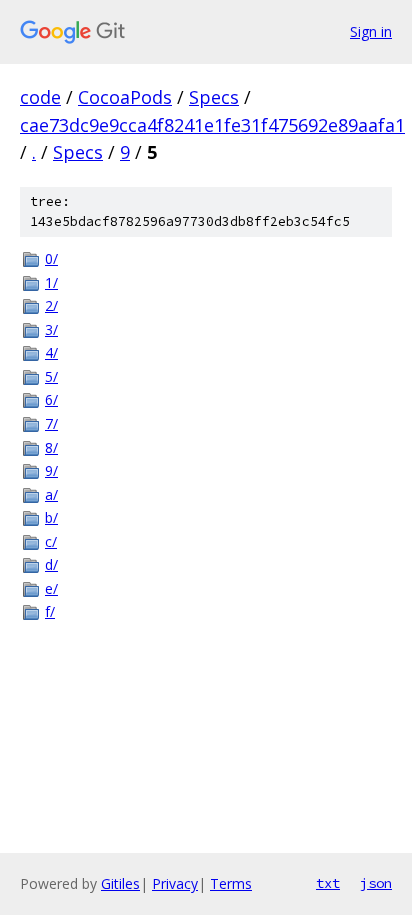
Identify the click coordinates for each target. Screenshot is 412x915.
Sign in (371, 31)
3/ (51, 329)
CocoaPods (125, 97)
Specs (214, 97)
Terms (231, 883)
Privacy (175, 883)
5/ (51, 376)
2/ (51, 305)
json (376, 883)
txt (328, 883)
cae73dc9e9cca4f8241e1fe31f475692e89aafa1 (212, 125)
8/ (51, 447)
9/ (51, 470)
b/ (51, 517)
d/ (51, 564)
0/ (51, 258)
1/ (51, 282)
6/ (51, 399)
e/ (51, 588)
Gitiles (120, 883)
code (40, 97)
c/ (51, 541)
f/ (50, 611)
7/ (51, 423)
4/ (51, 352)
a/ (51, 494)
